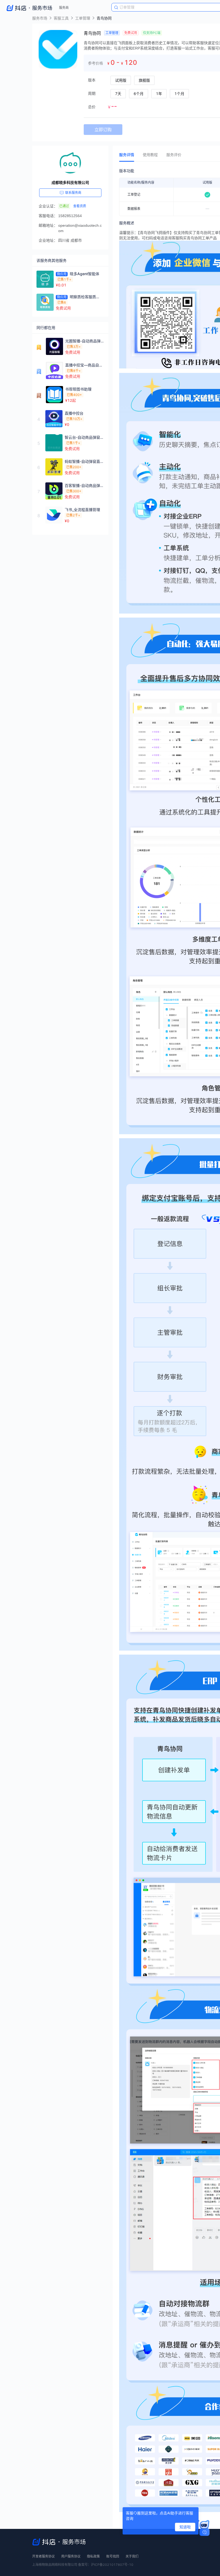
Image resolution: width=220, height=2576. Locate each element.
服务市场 (40, 18)
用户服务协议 (71, 2556)
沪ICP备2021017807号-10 (112, 2565)
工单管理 (83, 18)
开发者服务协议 (43, 2556)
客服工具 (61, 18)
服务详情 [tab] (127, 155)
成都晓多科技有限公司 (70, 183)
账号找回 (113, 2556)
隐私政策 (93, 2556)
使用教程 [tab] (150, 155)
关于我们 (132, 2556)
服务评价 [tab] (174, 155)
